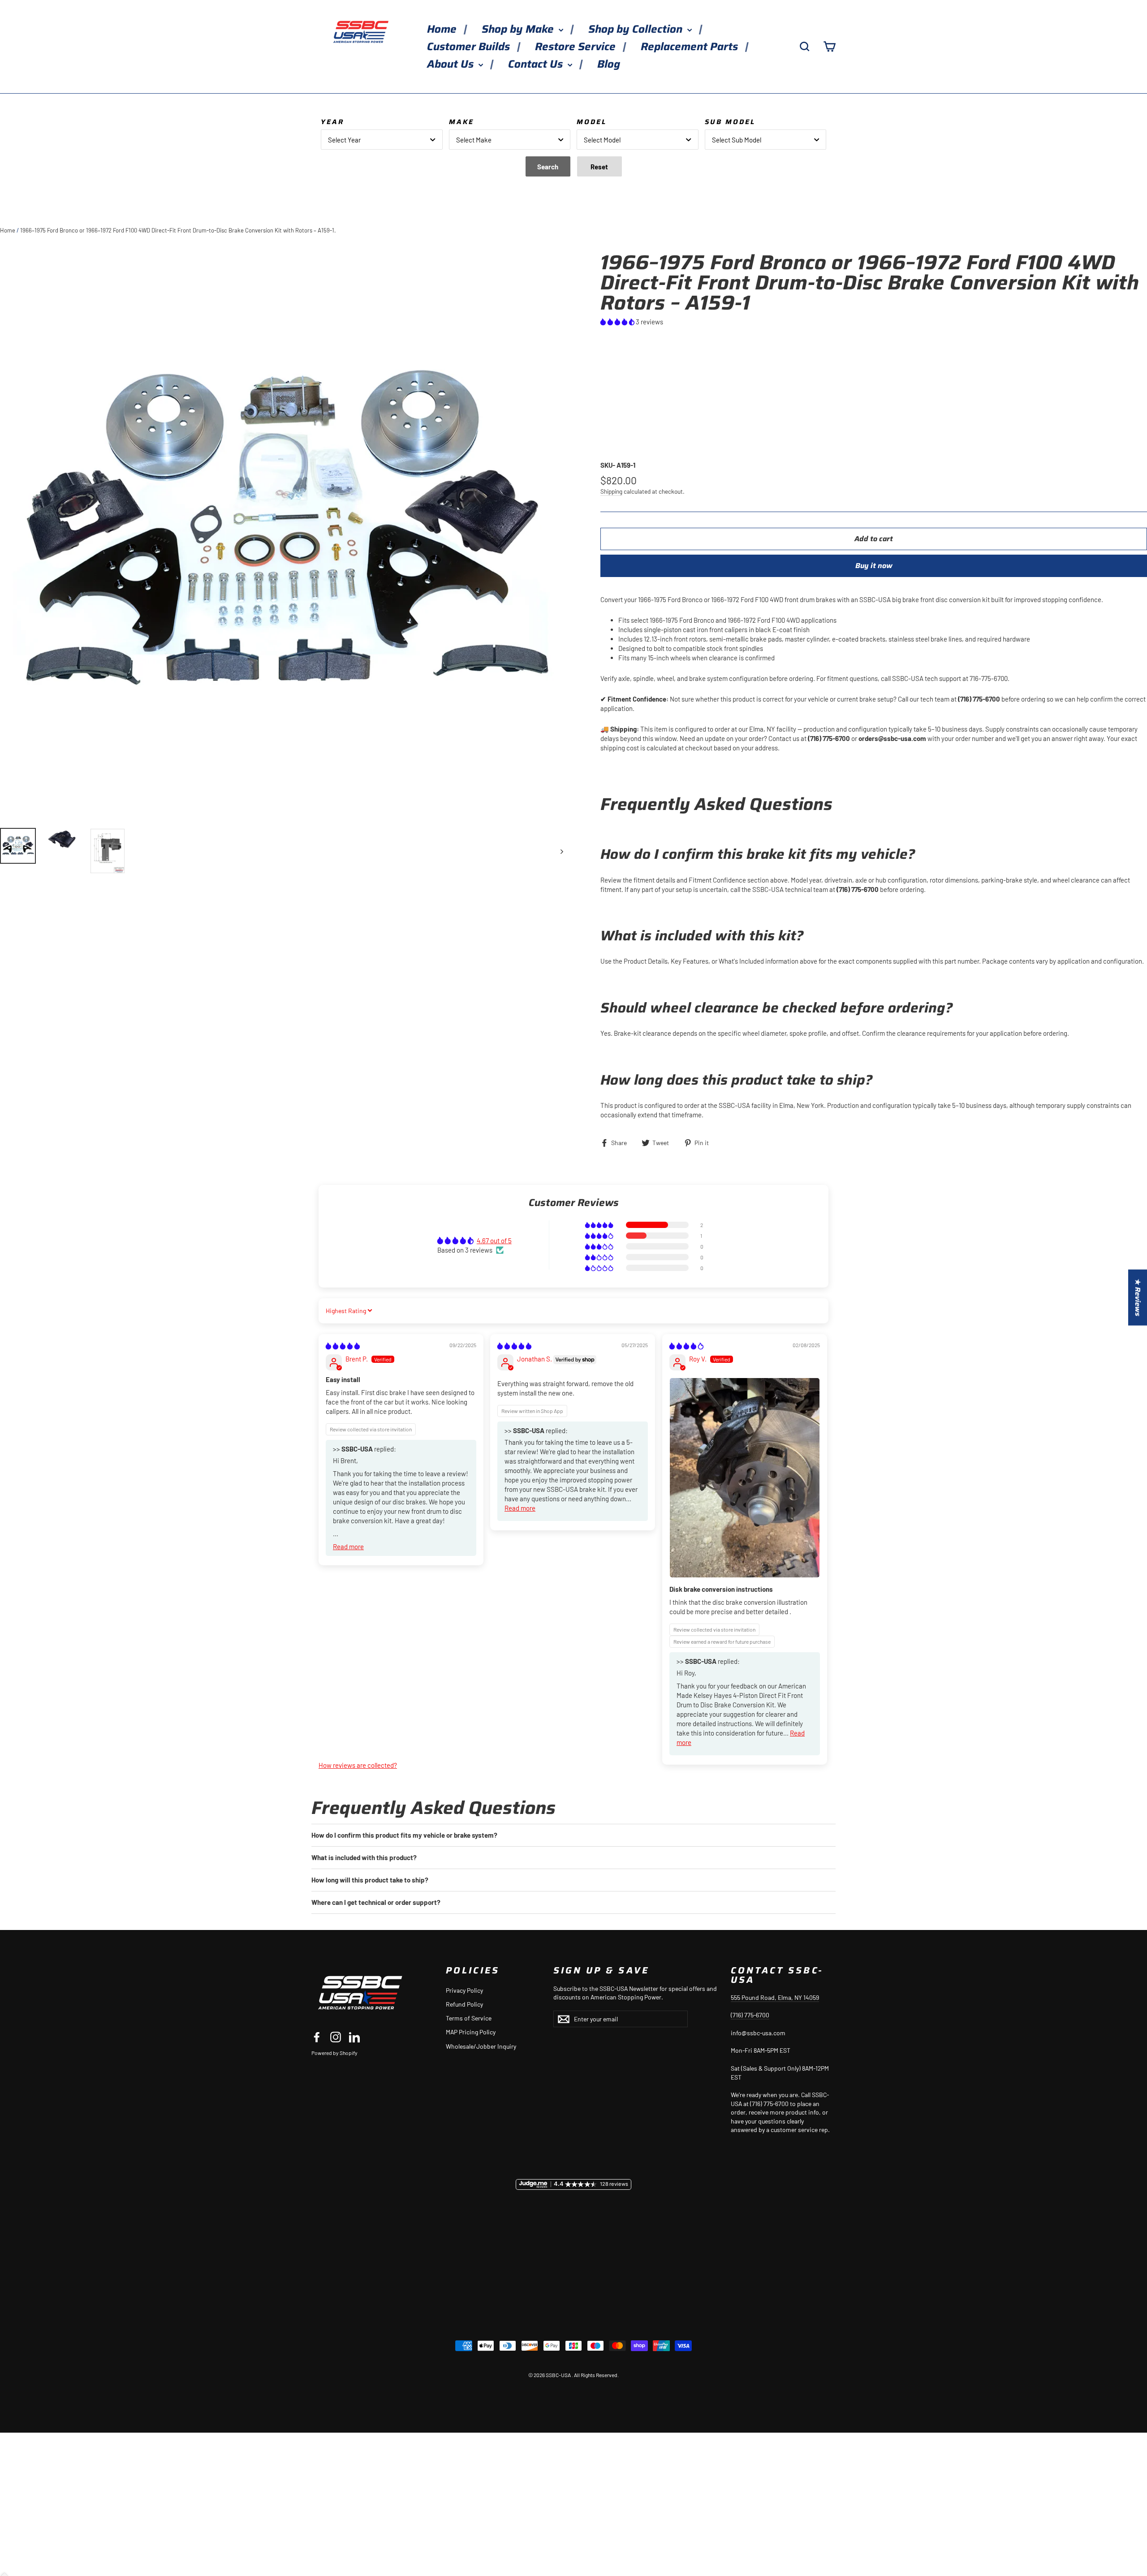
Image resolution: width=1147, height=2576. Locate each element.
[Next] (561, 851)
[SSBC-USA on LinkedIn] (354, 2037)
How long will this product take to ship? (370, 1880)
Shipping (611, 491)
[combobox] (382, 140)
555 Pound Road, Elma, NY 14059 (775, 1997)
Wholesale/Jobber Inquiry (481, 2046)
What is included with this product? (364, 1857)
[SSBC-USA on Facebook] (317, 2037)
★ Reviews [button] (1138, 1298)
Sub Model (730, 122)
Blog (609, 64)
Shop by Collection (637, 29)
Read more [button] (348, 1546)
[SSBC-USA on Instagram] (336, 2037)
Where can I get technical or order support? (376, 1902)
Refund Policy (464, 2004)
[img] (343, 1346)
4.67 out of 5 (494, 1241)
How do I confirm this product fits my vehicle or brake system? (404, 1835)
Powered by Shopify (334, 2053)
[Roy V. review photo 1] (745, 1478)
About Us (452, 64)
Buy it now (874, 566)
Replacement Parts (691, 47)
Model (592, 122)
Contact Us (537, 64)
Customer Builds (470, 47)
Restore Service (577, 47)
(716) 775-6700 (750, 2015)
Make (461, 122)
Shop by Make (519, 29)
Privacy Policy (464, 1990)
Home (443, 29)
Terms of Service (469, 2018)
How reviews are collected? (358, 1765)
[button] (618, 322)
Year (332, 122)
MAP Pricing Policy (471, 2032)
